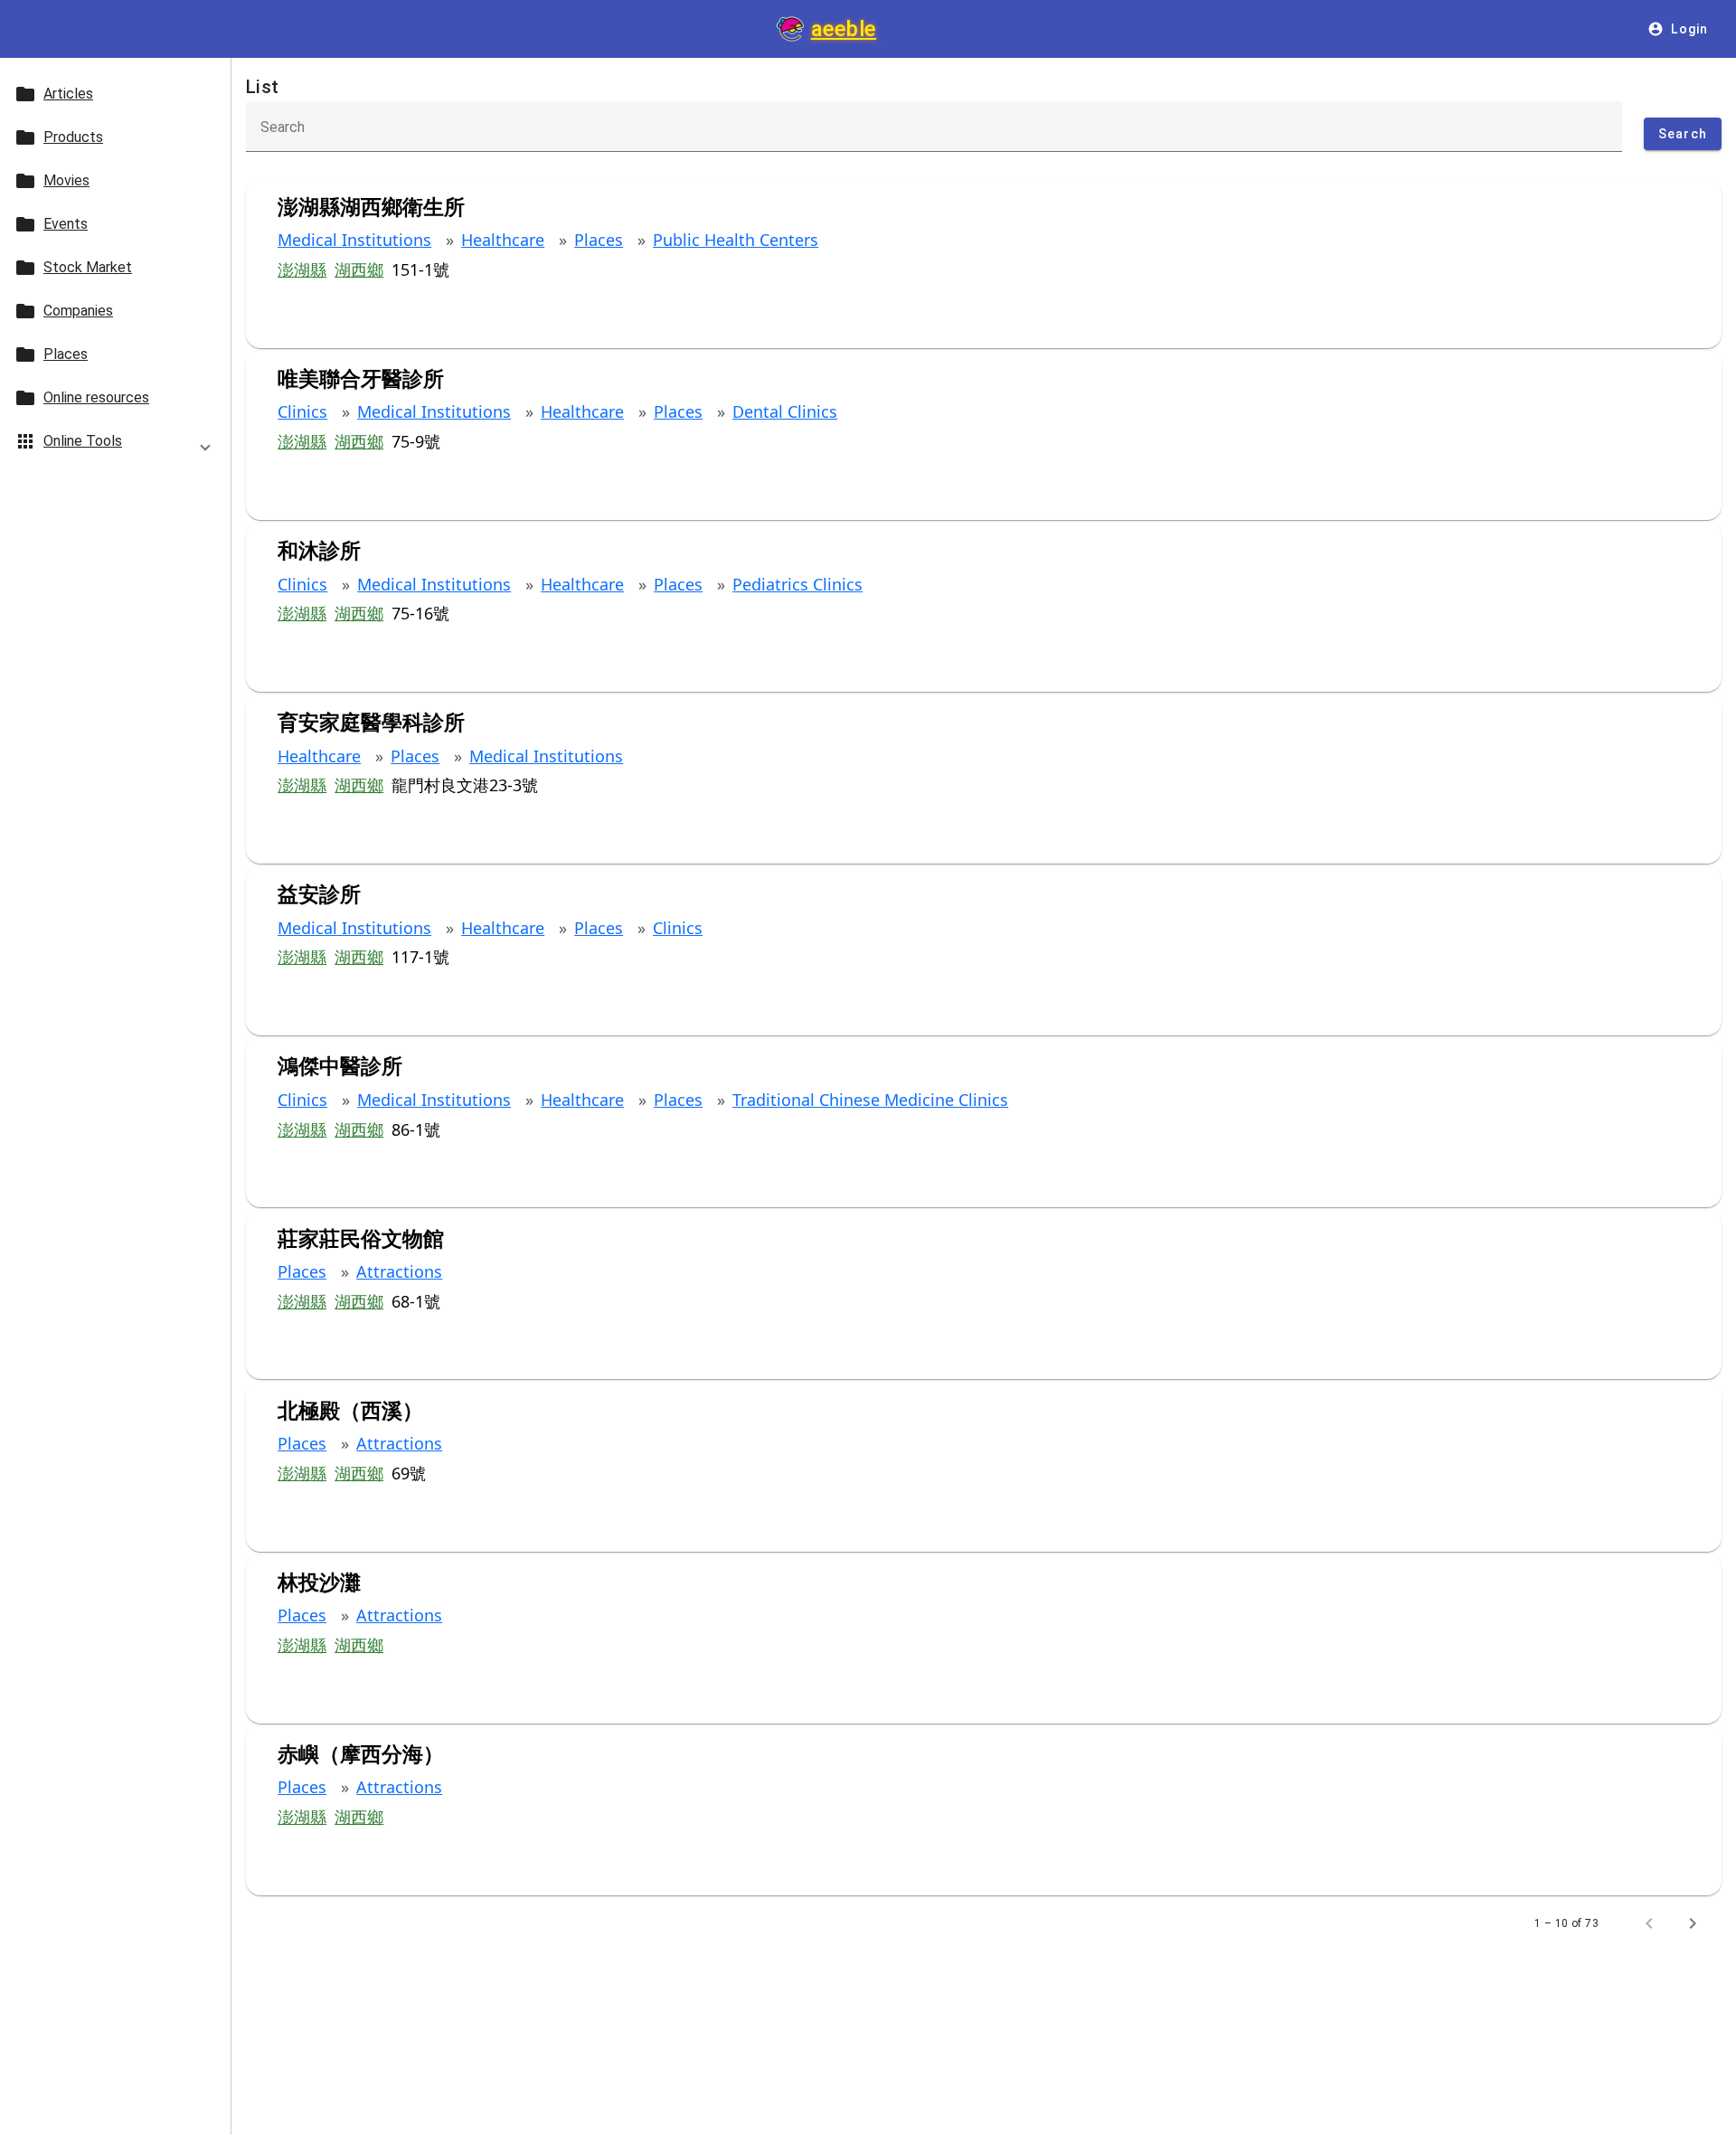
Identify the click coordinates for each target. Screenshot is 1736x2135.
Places (599, 240)
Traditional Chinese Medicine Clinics (870, 1100)
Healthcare (503, 240)
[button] (115, 445)
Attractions (399, 1271)
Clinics (302, 411)
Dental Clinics (785, 411)
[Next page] (1693, 1923)
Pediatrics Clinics (797, 584)
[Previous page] (1649, 1923)
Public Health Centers (736, 240)
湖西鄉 (359, 269)
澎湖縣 (302, 269)
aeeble (844, 29)
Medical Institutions (354, 240)
